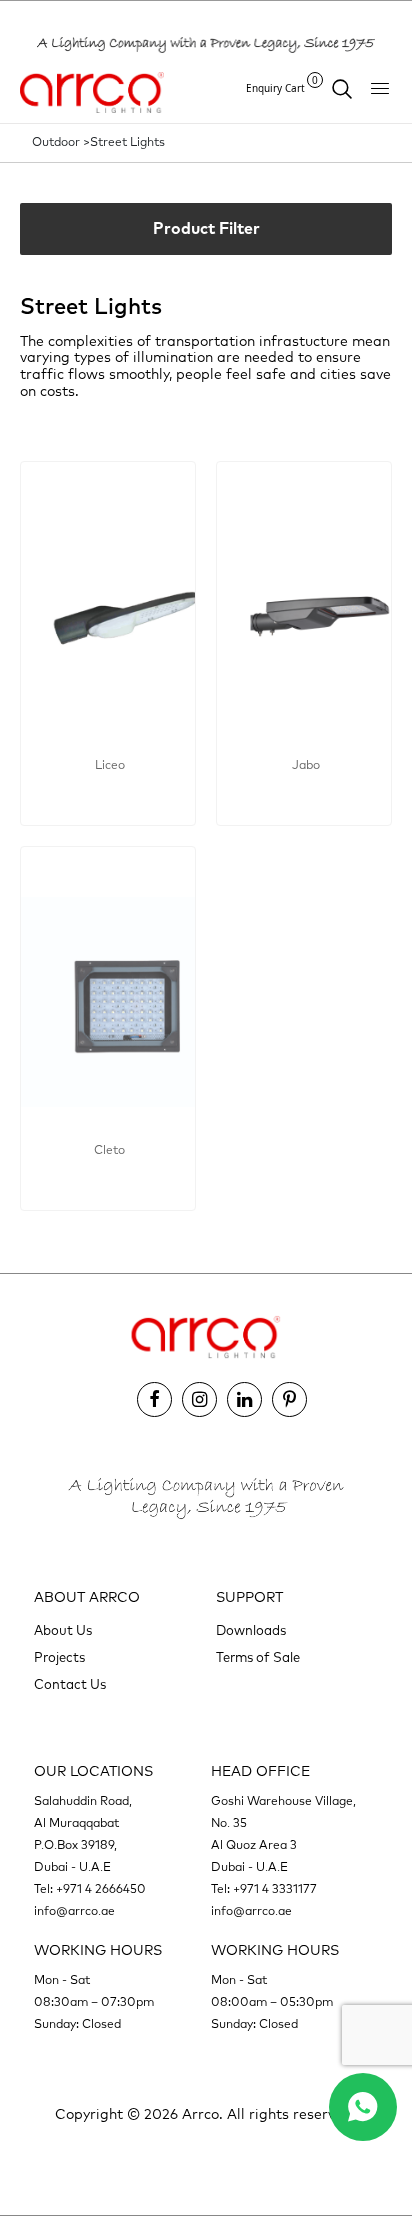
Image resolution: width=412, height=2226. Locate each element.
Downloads (251, 1631)
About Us (63, 1631)
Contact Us (70, 1685)
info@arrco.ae (74, 1912)
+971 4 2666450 (101, 1890)
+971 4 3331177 (275, 1890)
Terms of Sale (258, 1658)
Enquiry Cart (282, 87)
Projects (59, 1658)
